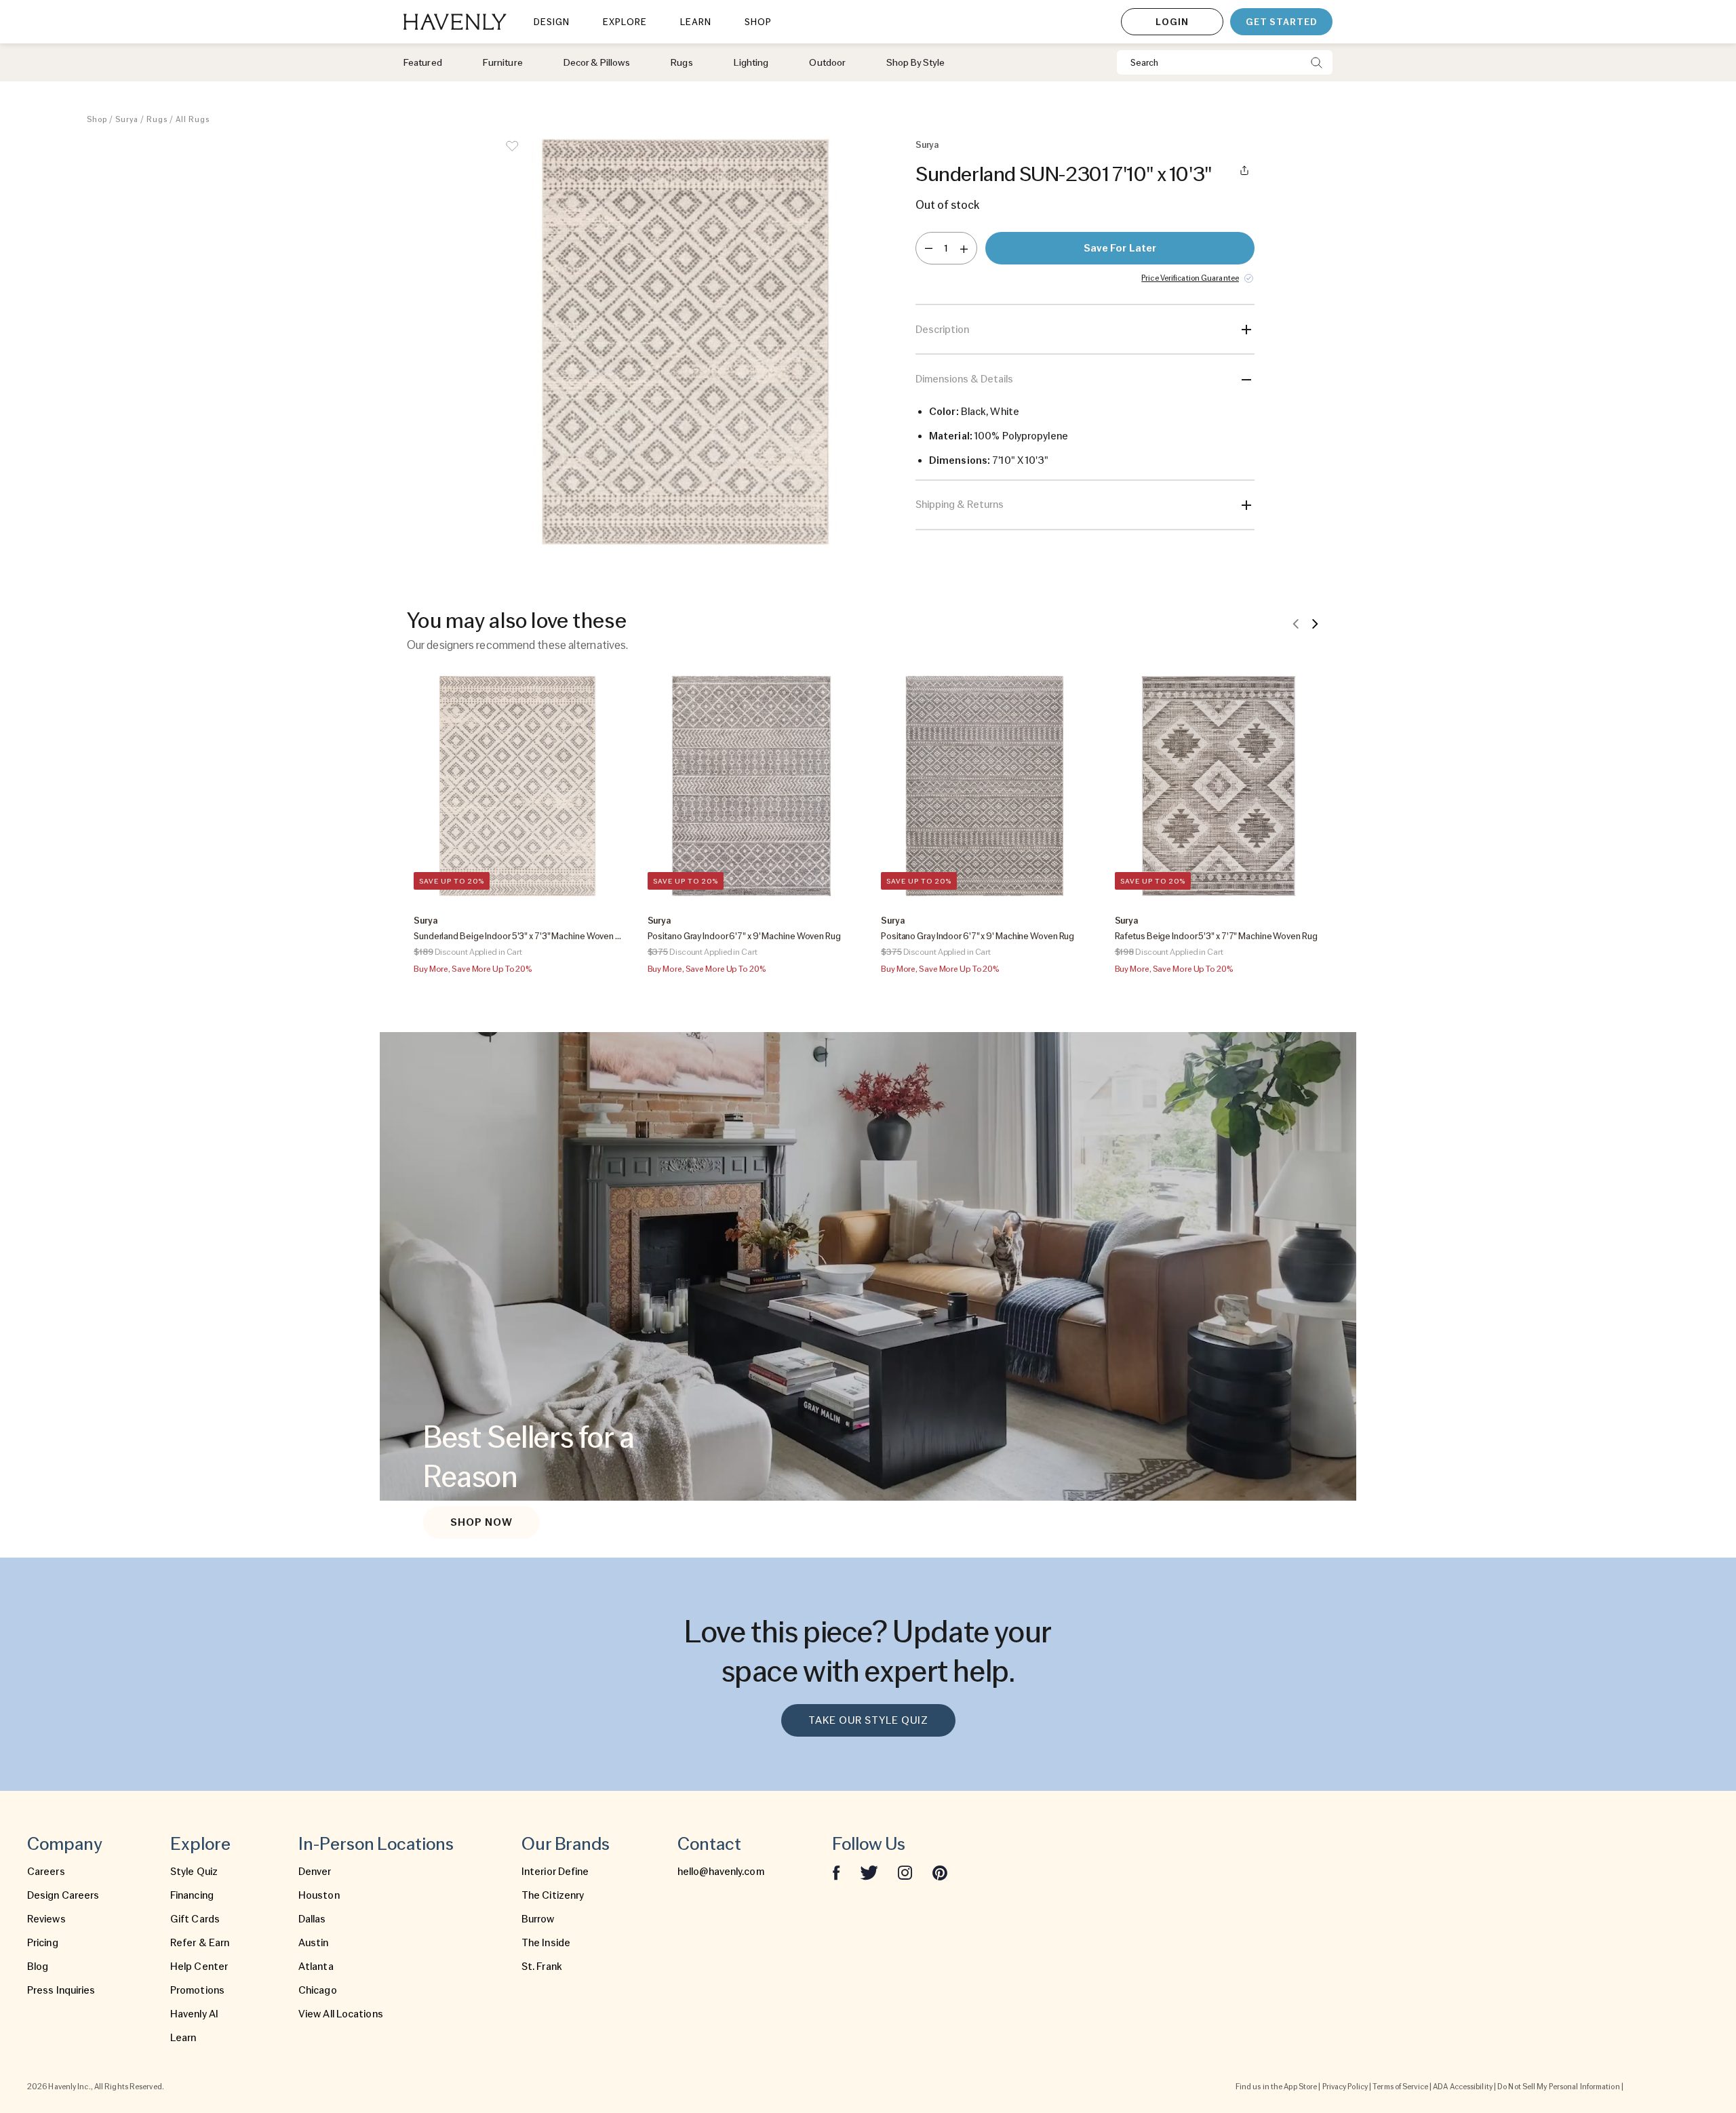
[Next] (1315, 623)
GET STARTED (1281, 22)
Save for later (1120, 248)
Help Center (199, 1967)
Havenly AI (194, 2014)
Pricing (43, 1943)
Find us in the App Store (1276, 2087)
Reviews (46, 1919)
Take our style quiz (868, 1720)
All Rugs (193, 119)
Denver (315, 1872)
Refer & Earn (200, 1943)
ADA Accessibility (1463, 2087)
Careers (46, 1872)
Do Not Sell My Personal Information (1559, 2087)
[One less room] (929, 248)
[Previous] (1296, 623)
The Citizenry (553, 1895)
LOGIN (1172, 22)
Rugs (157, 119)
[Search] (1317, 62)
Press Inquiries (61, 1990)
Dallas (312, 1919)
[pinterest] (940, 1872)
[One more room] (964, 248)
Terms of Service (1400, 2087)
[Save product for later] (512, 155)
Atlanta (316, 1967)
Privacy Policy (1345, 2087)
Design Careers (63, 1895)
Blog (38, 1967)
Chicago (318, 1990)
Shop (97, 119)
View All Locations (341, 2014)
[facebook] (836, 1872)
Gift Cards (195, 1919)
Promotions (197, 1990)
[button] (685, 342)
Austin (314, 1943)
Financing (192, 1895)
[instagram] (905, 1872)
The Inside (546, 1943)
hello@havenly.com (721, 1872)
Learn (183, 2038)
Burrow (538, 1919)
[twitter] (869, 1872)
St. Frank (542, 1967)
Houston (319, 1895)
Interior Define (555, 1872)
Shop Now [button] (481, 1522)
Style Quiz (194, 1872)
